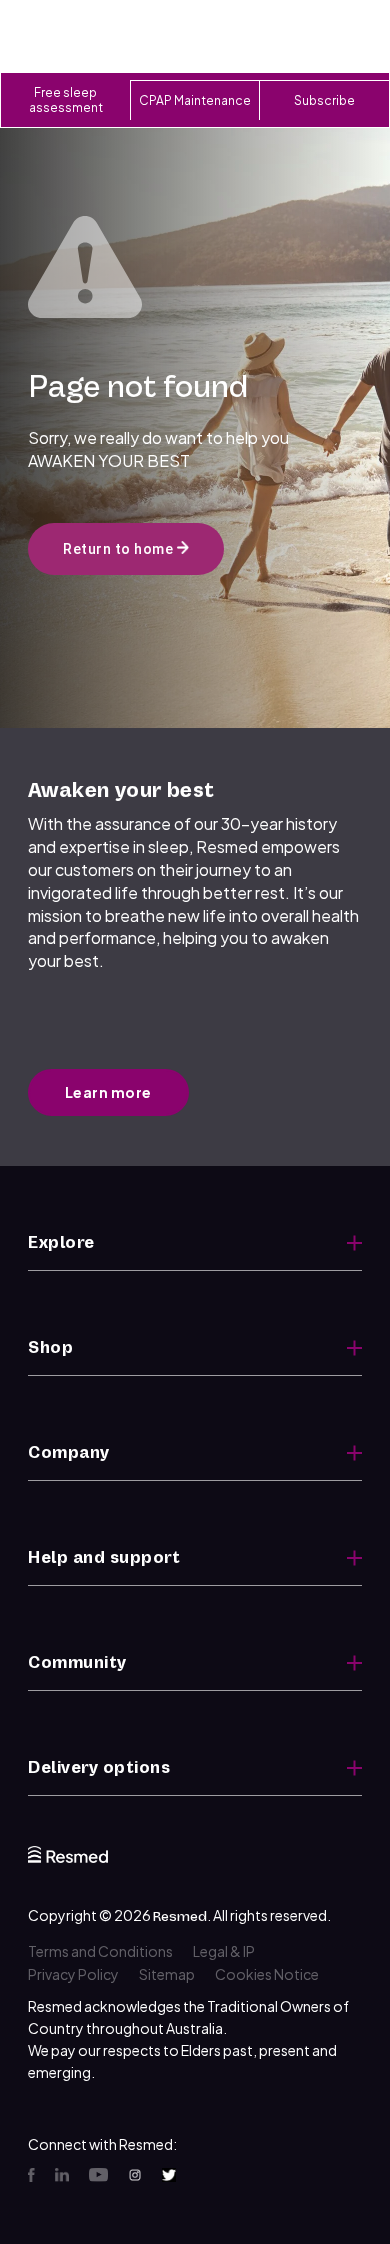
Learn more (108, 1092)
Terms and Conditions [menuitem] (100, 1951)
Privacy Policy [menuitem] (73, 1974)
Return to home (120, 549)
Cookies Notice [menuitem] (267, 1974)
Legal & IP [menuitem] (224, 1951)
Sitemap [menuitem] (167, 1974)
